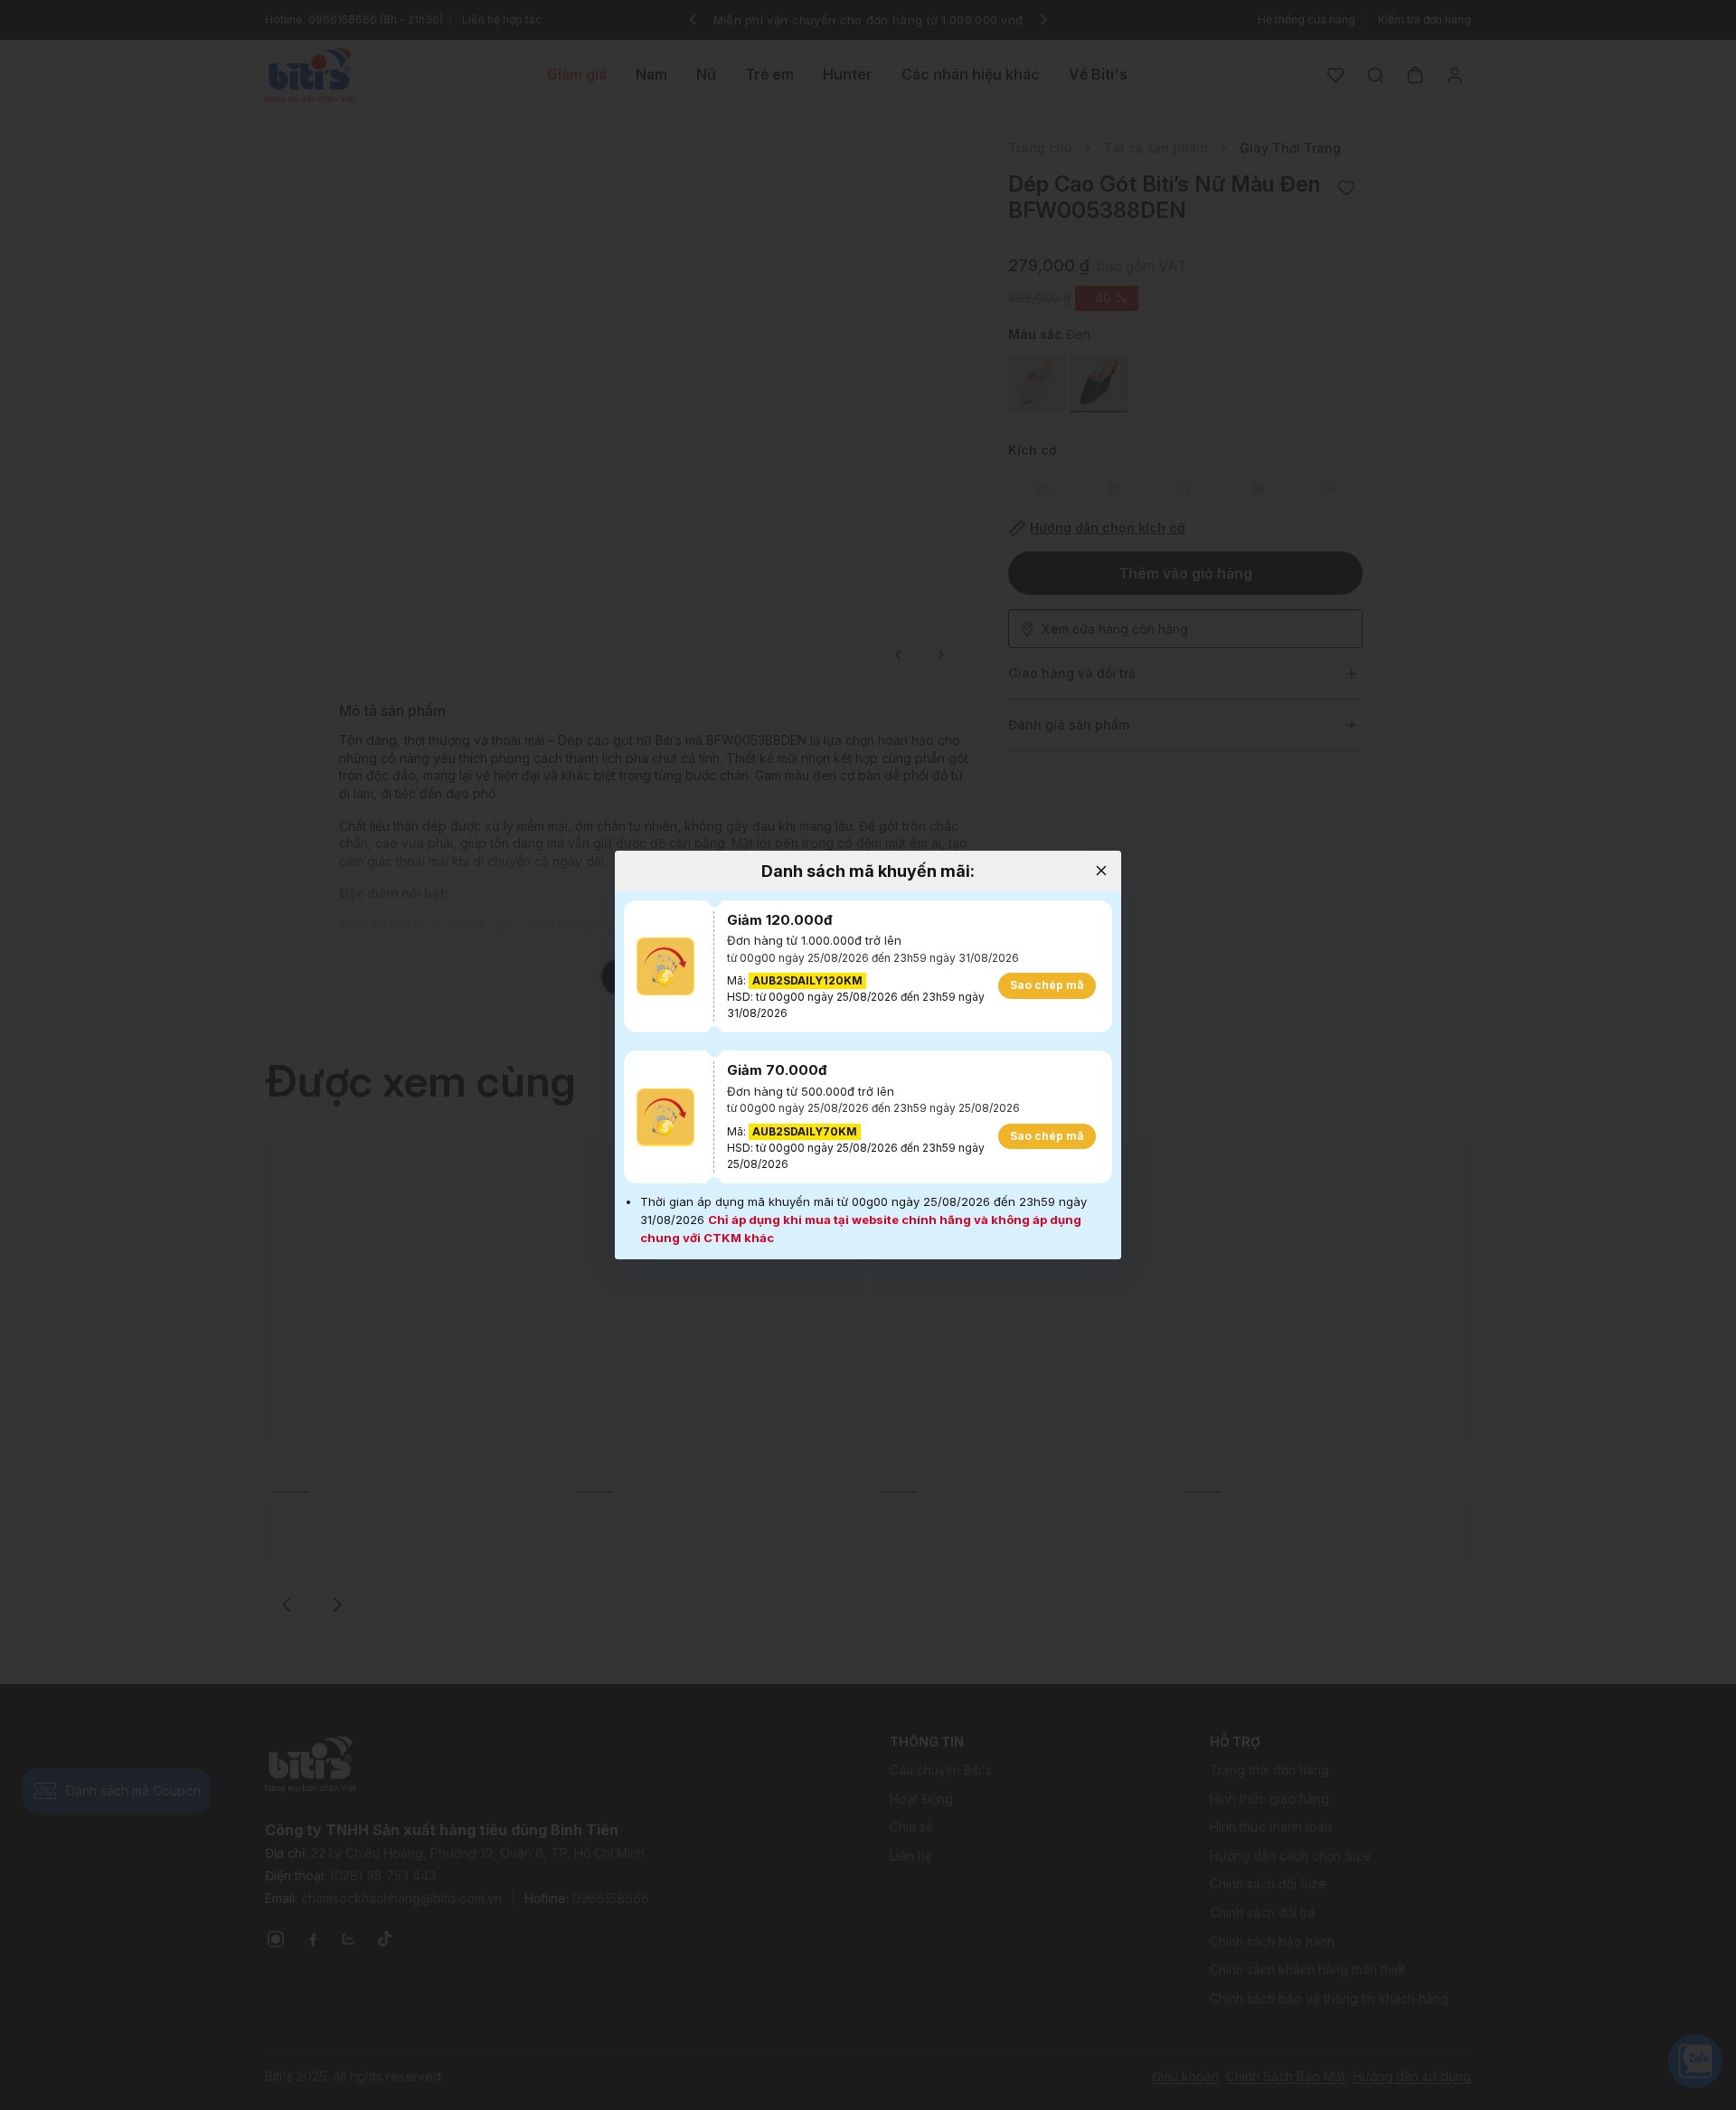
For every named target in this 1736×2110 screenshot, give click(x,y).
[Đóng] (1101, 871)
